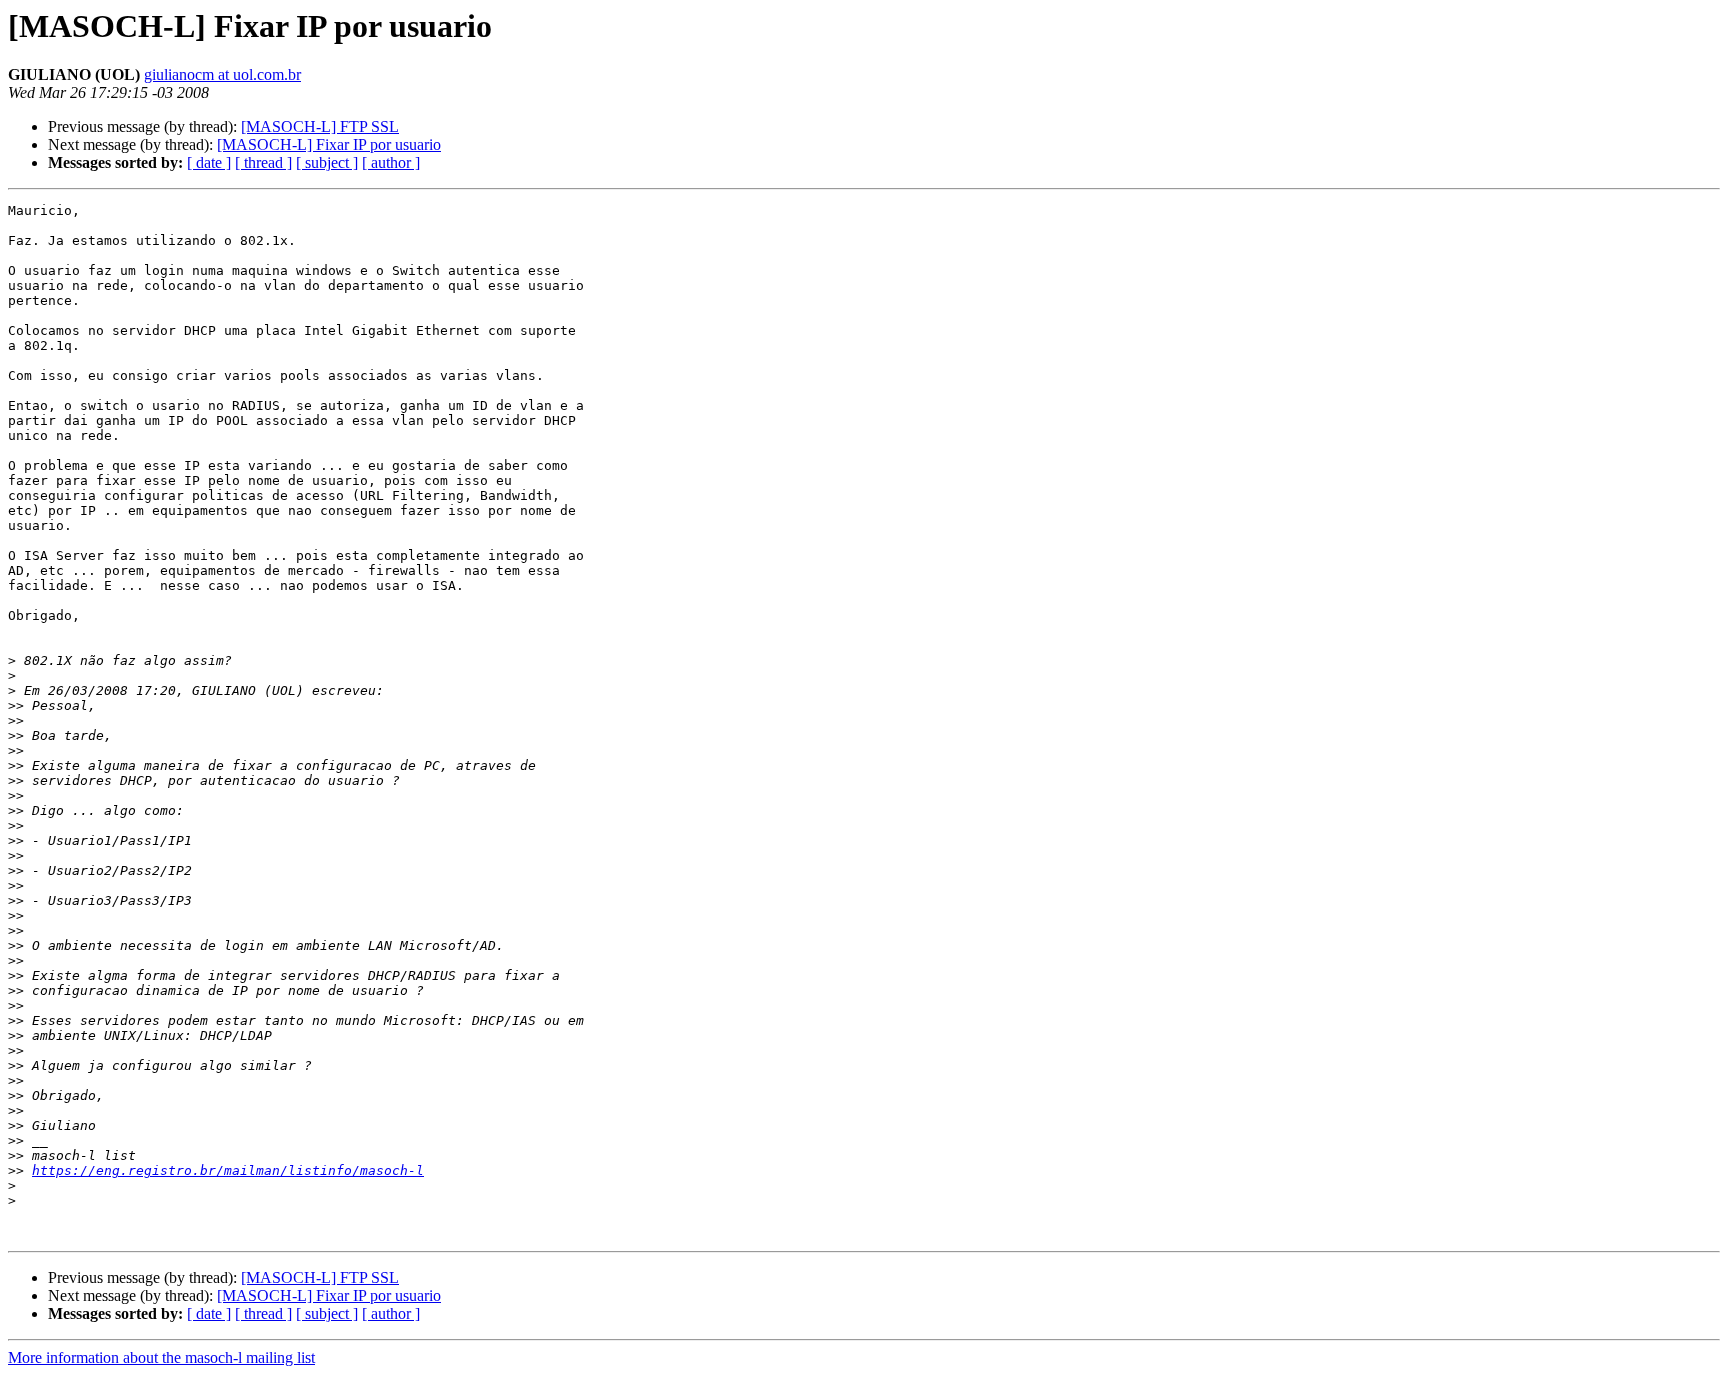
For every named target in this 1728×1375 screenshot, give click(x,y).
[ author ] (391, 162)
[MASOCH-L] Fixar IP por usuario (329, 144)
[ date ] (209, 162)
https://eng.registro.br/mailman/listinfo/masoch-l (228, 1170)
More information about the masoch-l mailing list (161, 1357)
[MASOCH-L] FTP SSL (320, 126)
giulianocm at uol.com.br (222, 74)
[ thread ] (263, 162)
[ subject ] (327, 162)
